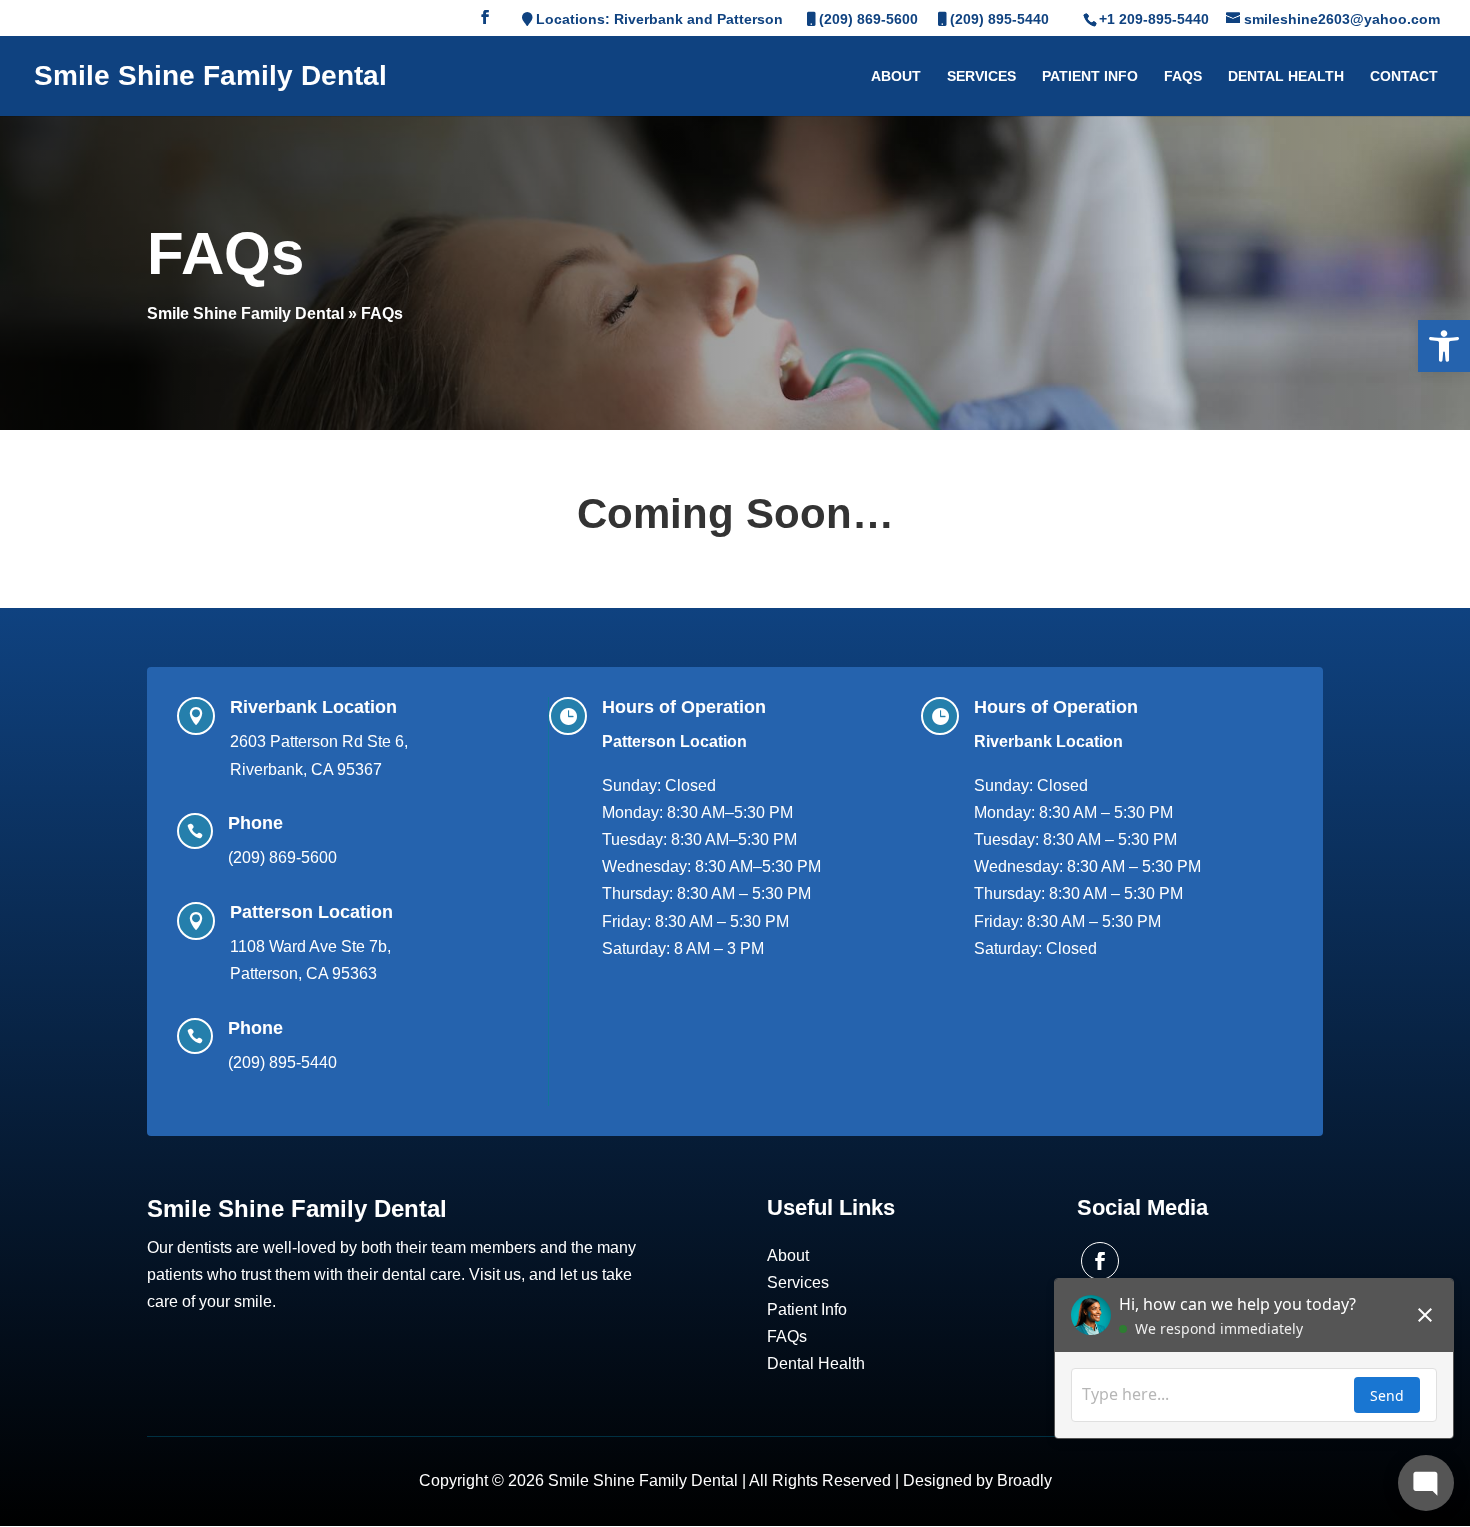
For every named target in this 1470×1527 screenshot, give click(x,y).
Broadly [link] (1024, 1480)
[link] (1444, 346)
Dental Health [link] (1286, 76)
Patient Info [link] (1090, 76)
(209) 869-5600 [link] (868, 19)
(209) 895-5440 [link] (999, 19)
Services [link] (981, 76)
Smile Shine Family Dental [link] (245, 313)
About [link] (896, 76)
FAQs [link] (1183, 76)
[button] (485, 23)
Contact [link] (1404, 76)
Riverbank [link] (648, 19)
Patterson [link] (750, 19)
